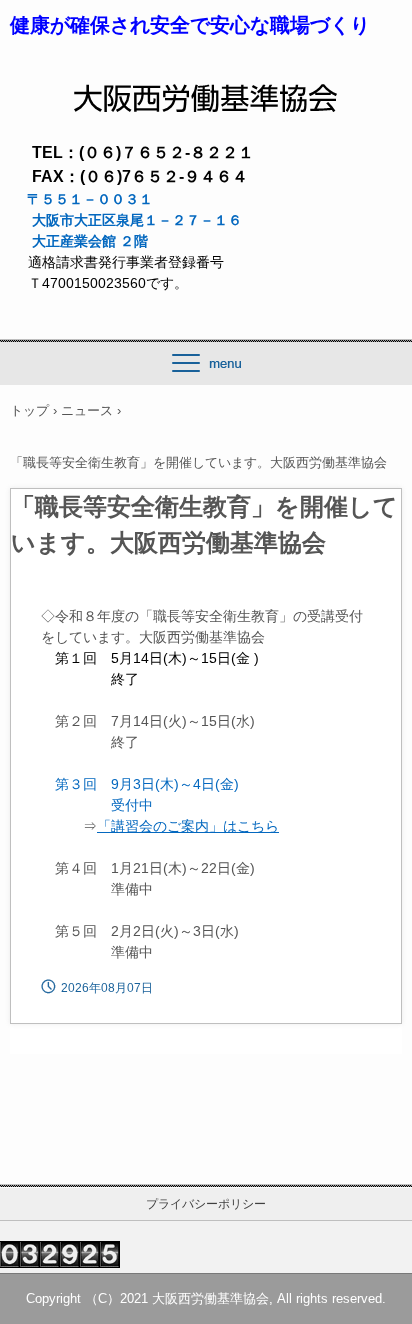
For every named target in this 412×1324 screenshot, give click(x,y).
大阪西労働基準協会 (206, 91)
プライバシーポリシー (206, 1204)
